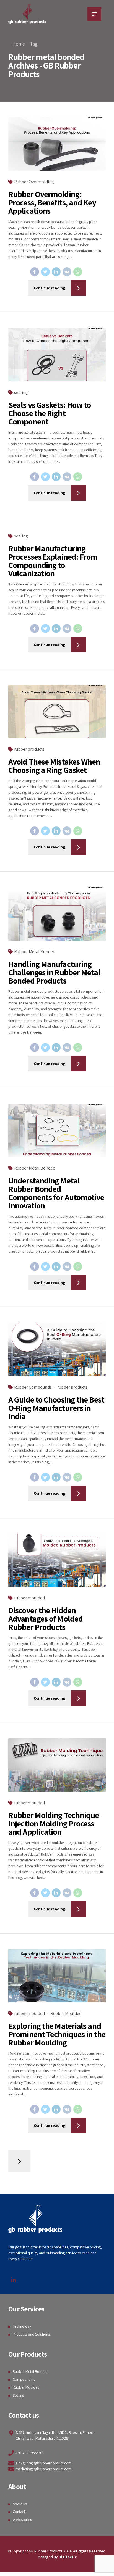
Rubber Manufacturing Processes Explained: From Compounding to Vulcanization (53, 561)
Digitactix (68, 2557)
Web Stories (22, 2520)
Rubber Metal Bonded (35, 952)
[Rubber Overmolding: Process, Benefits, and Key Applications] (57, 144)
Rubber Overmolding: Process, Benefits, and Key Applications (52, 202)
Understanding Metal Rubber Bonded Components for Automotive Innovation (56, 1193)
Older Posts (19, 2161)
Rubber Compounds (33, 1387)
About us (20, 2504)
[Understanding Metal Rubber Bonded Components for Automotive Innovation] (57, 1131)
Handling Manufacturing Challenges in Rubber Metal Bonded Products (54, 972)
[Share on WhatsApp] (78, 272)
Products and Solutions (31, 2334)
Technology (22, 2326)
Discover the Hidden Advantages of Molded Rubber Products (46, 1619)
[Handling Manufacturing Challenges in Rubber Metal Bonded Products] (57, 914)
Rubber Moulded (66, 2013)
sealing (21, 392)
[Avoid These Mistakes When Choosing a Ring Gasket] (57, 712)
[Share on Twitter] (45, 272)
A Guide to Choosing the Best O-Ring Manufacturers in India (56, 1408)
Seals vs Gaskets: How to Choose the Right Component (50, 413)
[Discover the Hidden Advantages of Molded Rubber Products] (57, 1560)
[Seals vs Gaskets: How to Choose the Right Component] (57, 355)
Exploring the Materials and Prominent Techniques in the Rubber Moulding (57, 2034)
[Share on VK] (67, 272)
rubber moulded (29, 1598)
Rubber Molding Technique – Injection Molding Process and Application (56, 1823)
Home (19, 44)
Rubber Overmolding (34, 182)
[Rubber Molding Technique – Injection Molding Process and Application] (57, 1765)
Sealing (18, 2395)
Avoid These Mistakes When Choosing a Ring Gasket (54, 766)
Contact (19, 2512)
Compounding (24, 2379)
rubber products (29, 749)
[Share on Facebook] (35, 272)
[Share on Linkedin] (56, 272)
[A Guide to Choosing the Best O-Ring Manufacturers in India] (57, 1350)
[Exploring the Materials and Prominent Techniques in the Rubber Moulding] (57, 1976)
